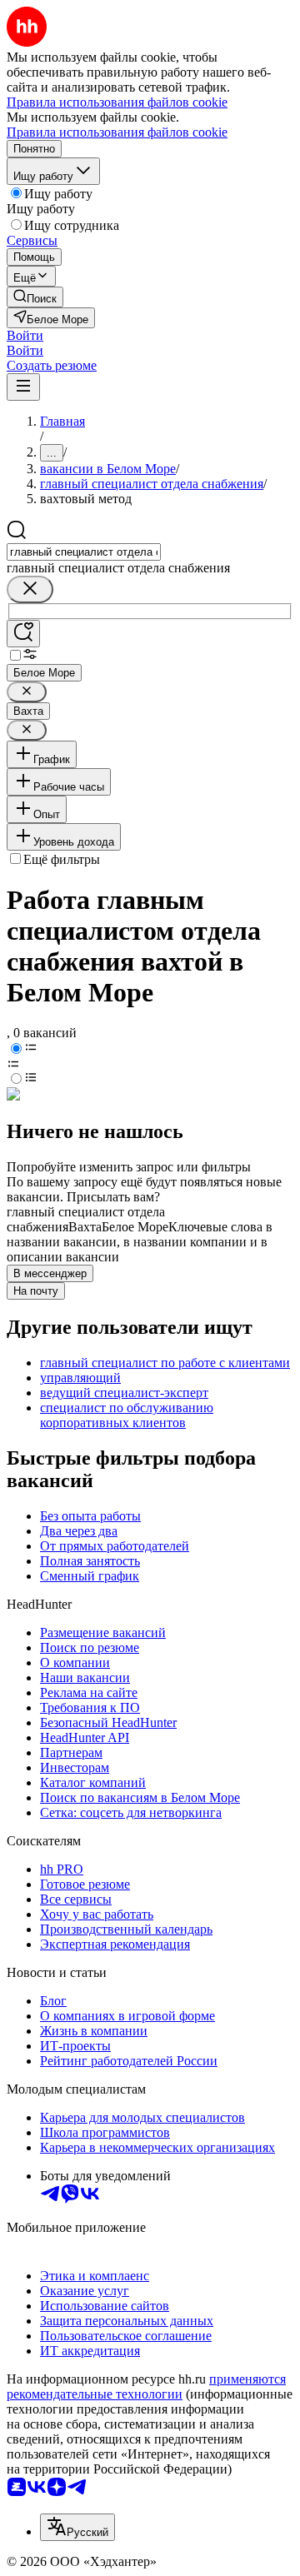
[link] (35, 297)
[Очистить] (30, 589)
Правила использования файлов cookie (117, 132)
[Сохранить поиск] (23, 634)
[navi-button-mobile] (23, 387)
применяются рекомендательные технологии (146, 2386)
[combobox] (84, 552)
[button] (25, 335)
